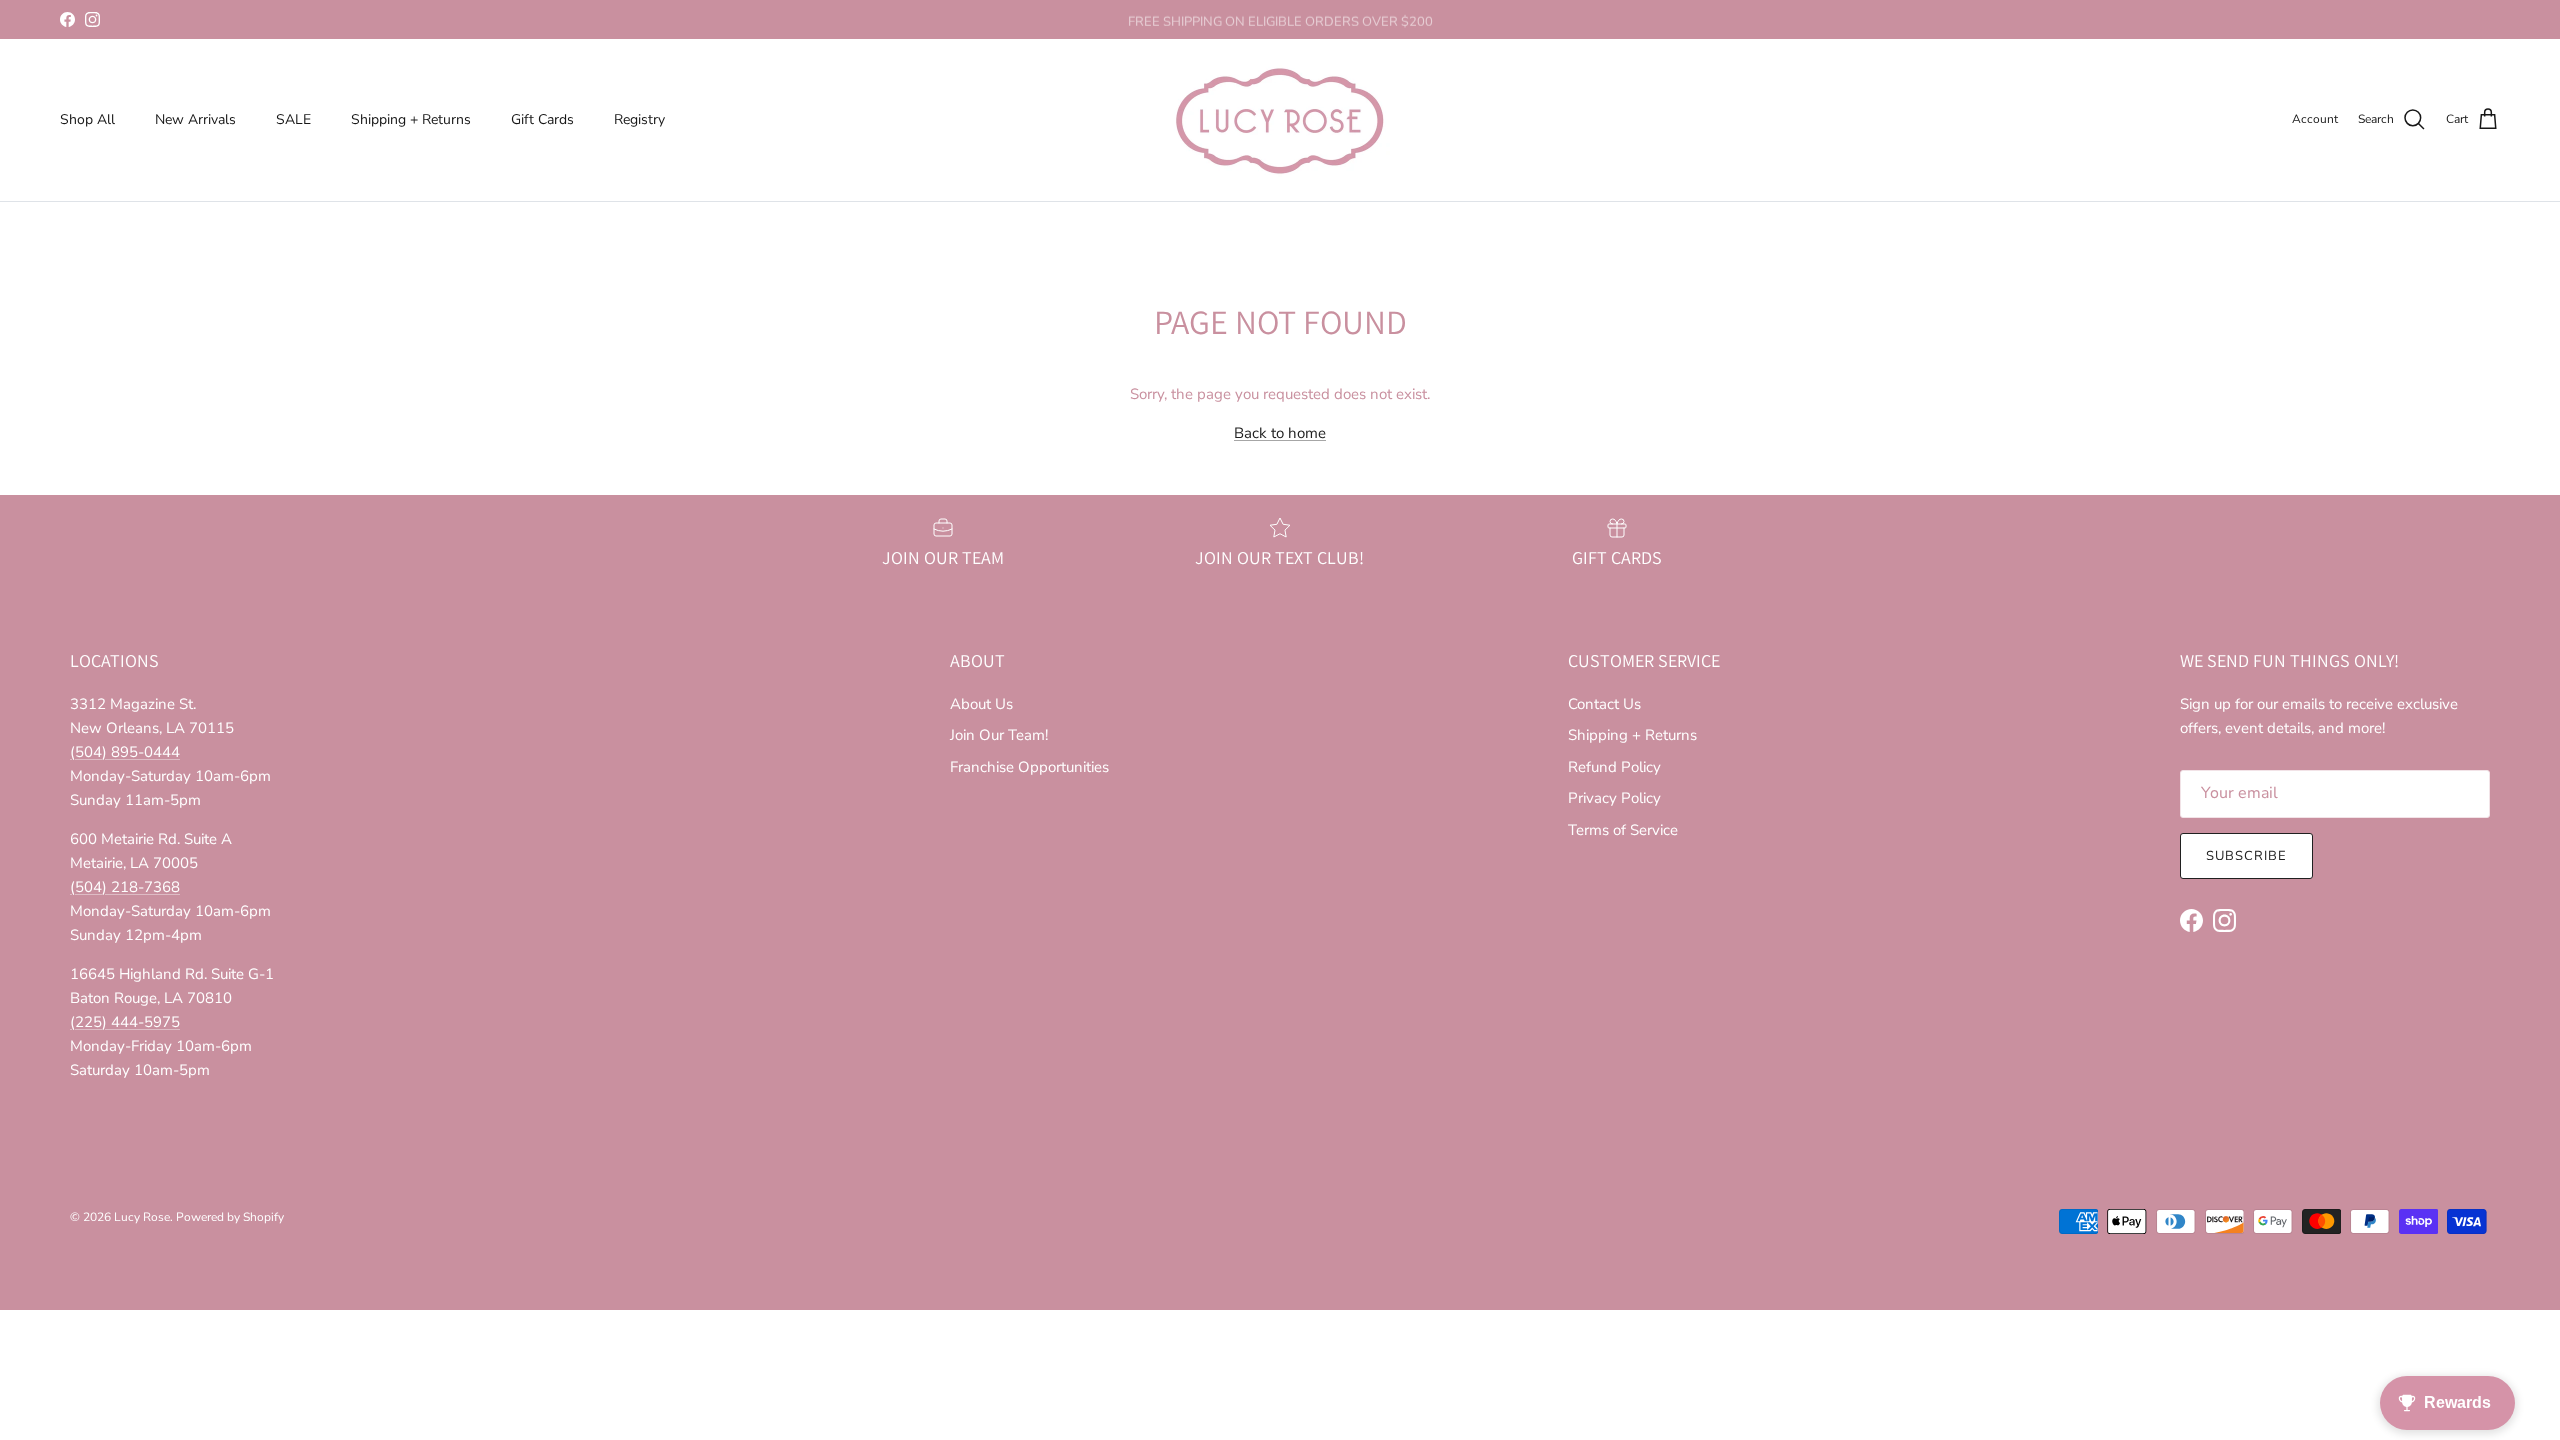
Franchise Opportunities (1029, 767)
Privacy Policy (1614, 798)
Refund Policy (1614, 767)
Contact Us (1604, 704)
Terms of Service (1623, 830)
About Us (981, 704)
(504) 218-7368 (125, 887)
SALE (293, 119)
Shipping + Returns (411, 119)
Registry (639, 119)
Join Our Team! (999, 735)
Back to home (1280, 433)
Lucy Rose (142, 1217)
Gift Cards (542, 119)
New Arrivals (195, 119)
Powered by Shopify (230, 1217)
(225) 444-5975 (125, 1022)
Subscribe (2246, 856)
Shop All (87, 119)
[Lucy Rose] (1280, 120)
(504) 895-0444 (125, 752)
